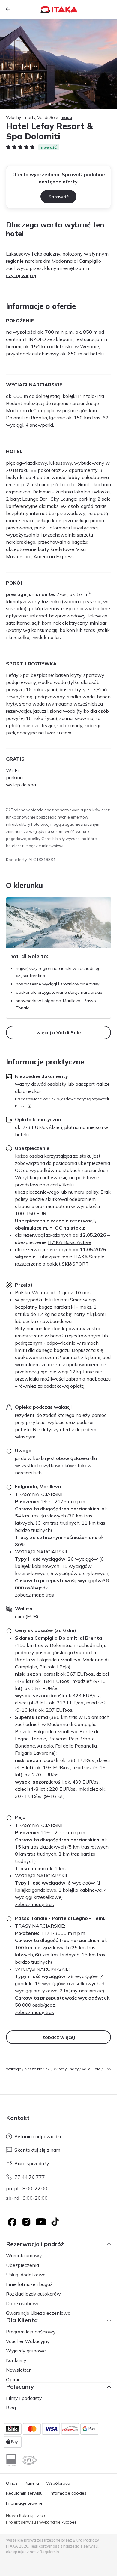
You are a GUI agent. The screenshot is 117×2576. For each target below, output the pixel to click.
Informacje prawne (24, 2503)
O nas (12, 2483)
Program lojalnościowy (31, 2332)
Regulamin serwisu (24, 2493)
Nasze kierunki (37, 2069)
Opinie (13, 2379)
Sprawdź (58, 197)
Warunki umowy (24, 2255)
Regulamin (49, 2552)
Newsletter (18, 2370)
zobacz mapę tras (34, 1595)
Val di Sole (91, 2069)
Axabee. (70, 2522)
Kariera (32, 2483)
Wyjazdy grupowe (26, 2351)
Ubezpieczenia (22, 2265)
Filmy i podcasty (24, 2398)
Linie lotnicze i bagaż (29, 2284)
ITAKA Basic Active (70, 1242)
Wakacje (14, 2069)
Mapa (66, 117)
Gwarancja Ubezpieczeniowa (38, 2313)
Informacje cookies (68, 2493)
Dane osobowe (23, 2303)
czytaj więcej (21, 275)
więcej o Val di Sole (59, 1032)
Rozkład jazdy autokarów (33, 2294)
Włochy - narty (66, 2069)
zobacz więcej (59, 2037)
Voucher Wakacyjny (28, 2341)
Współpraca (58, 2483)
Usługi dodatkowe (26, 2275)
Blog (11, 2408)
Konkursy (16, 2360)
